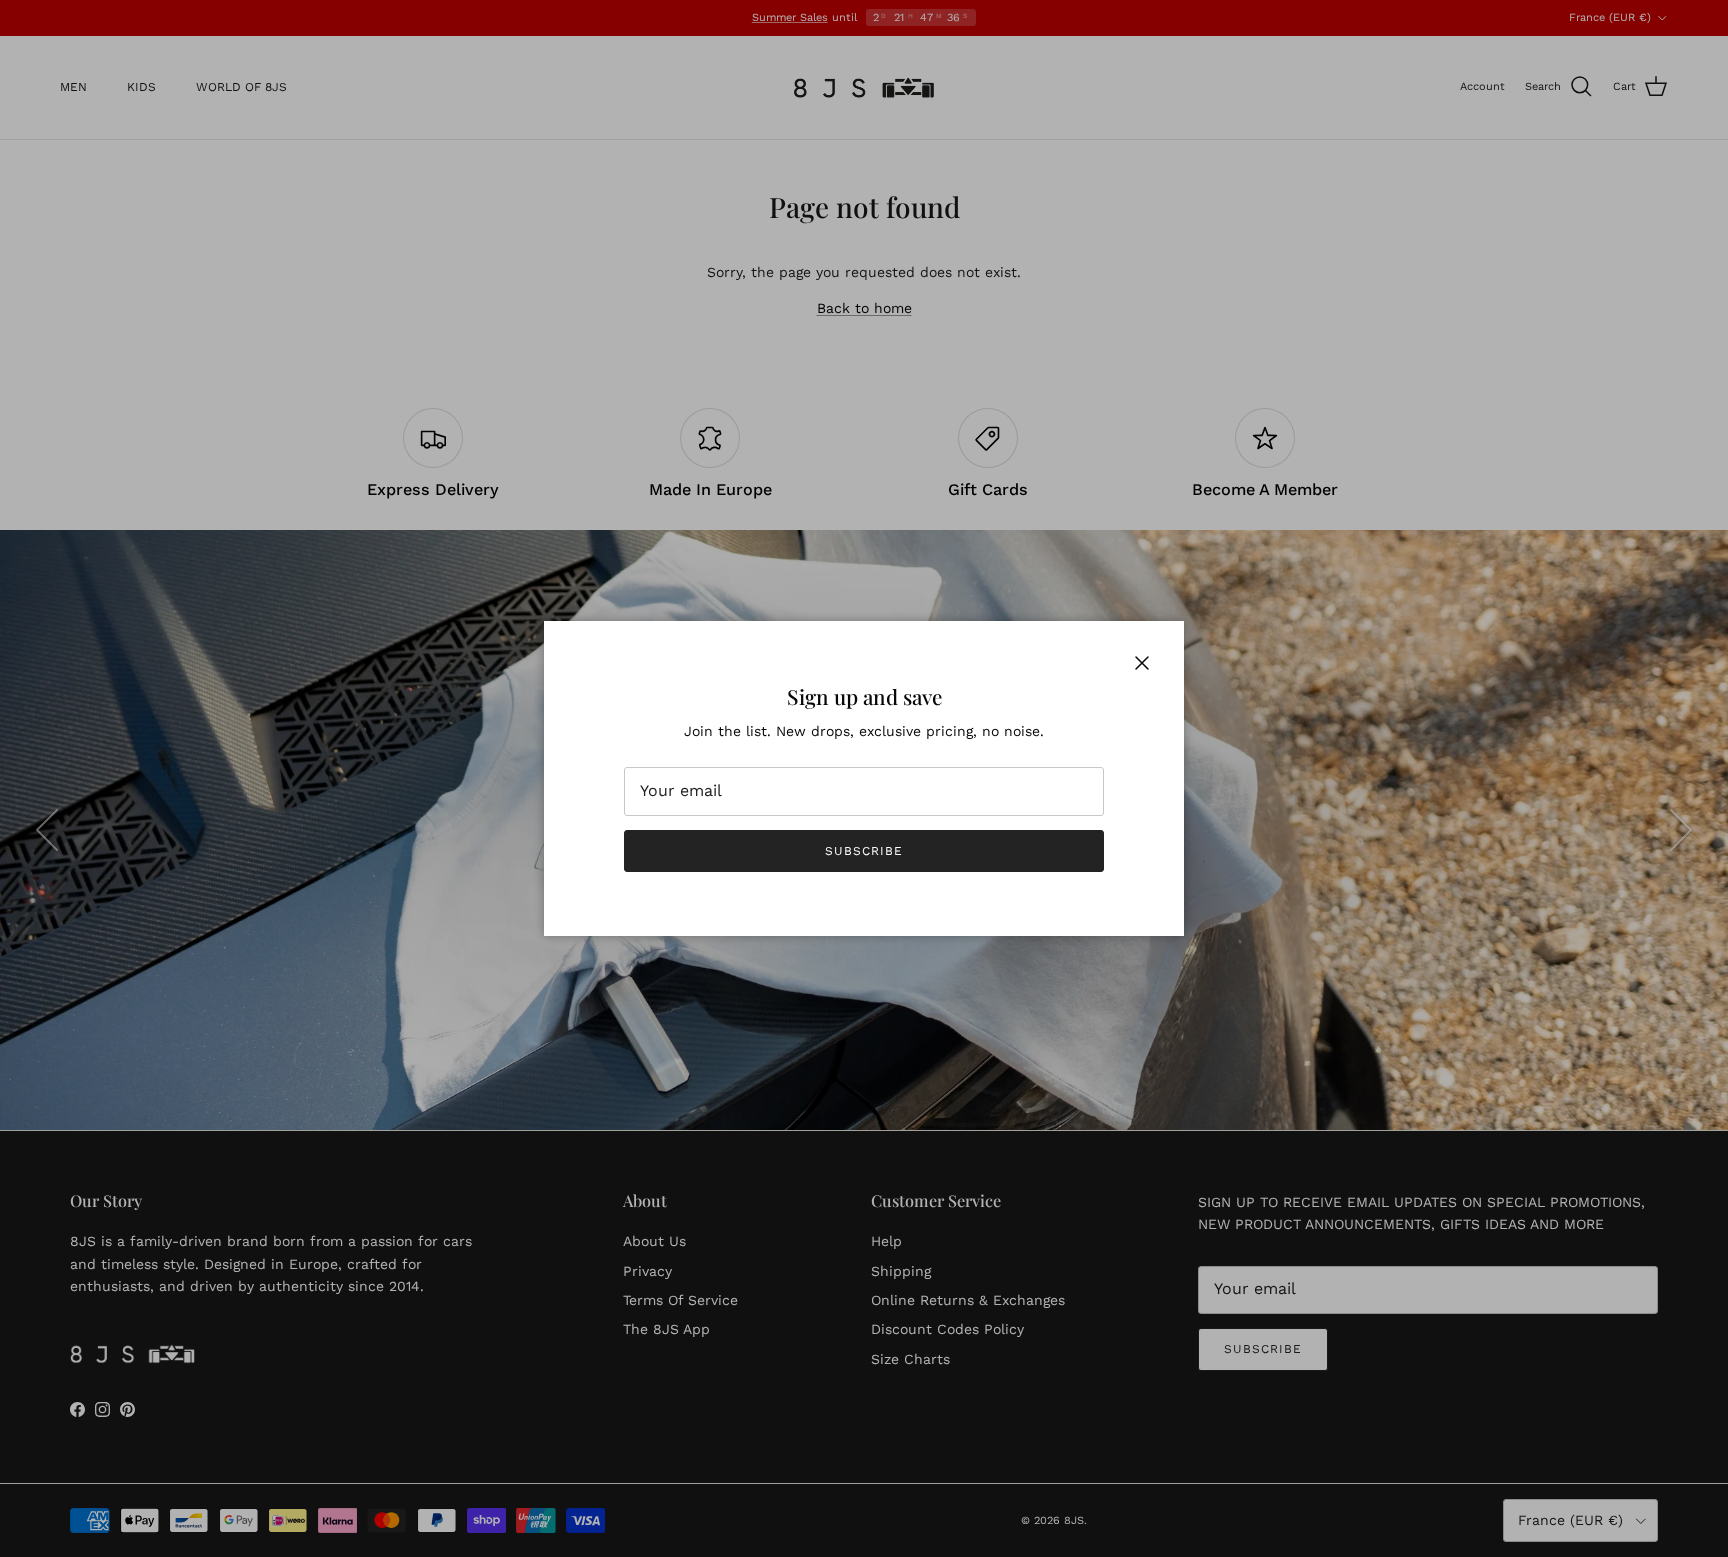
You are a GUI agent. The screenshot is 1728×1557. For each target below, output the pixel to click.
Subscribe (864, 851)
